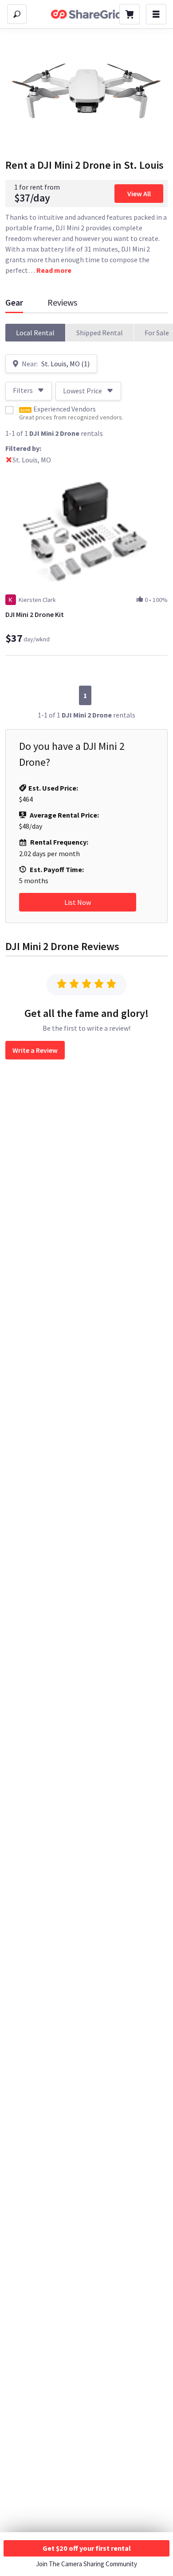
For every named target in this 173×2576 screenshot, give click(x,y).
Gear (14, 302)
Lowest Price (83, 391)
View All (139, 194)
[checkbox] (9, 410)
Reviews (62, 302)
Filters (23, 390)
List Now (78, 902)
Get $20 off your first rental (87, 2548)
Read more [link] (54, 270)
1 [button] (85, 695)
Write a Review (35, 1050)
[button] (35, 333)
